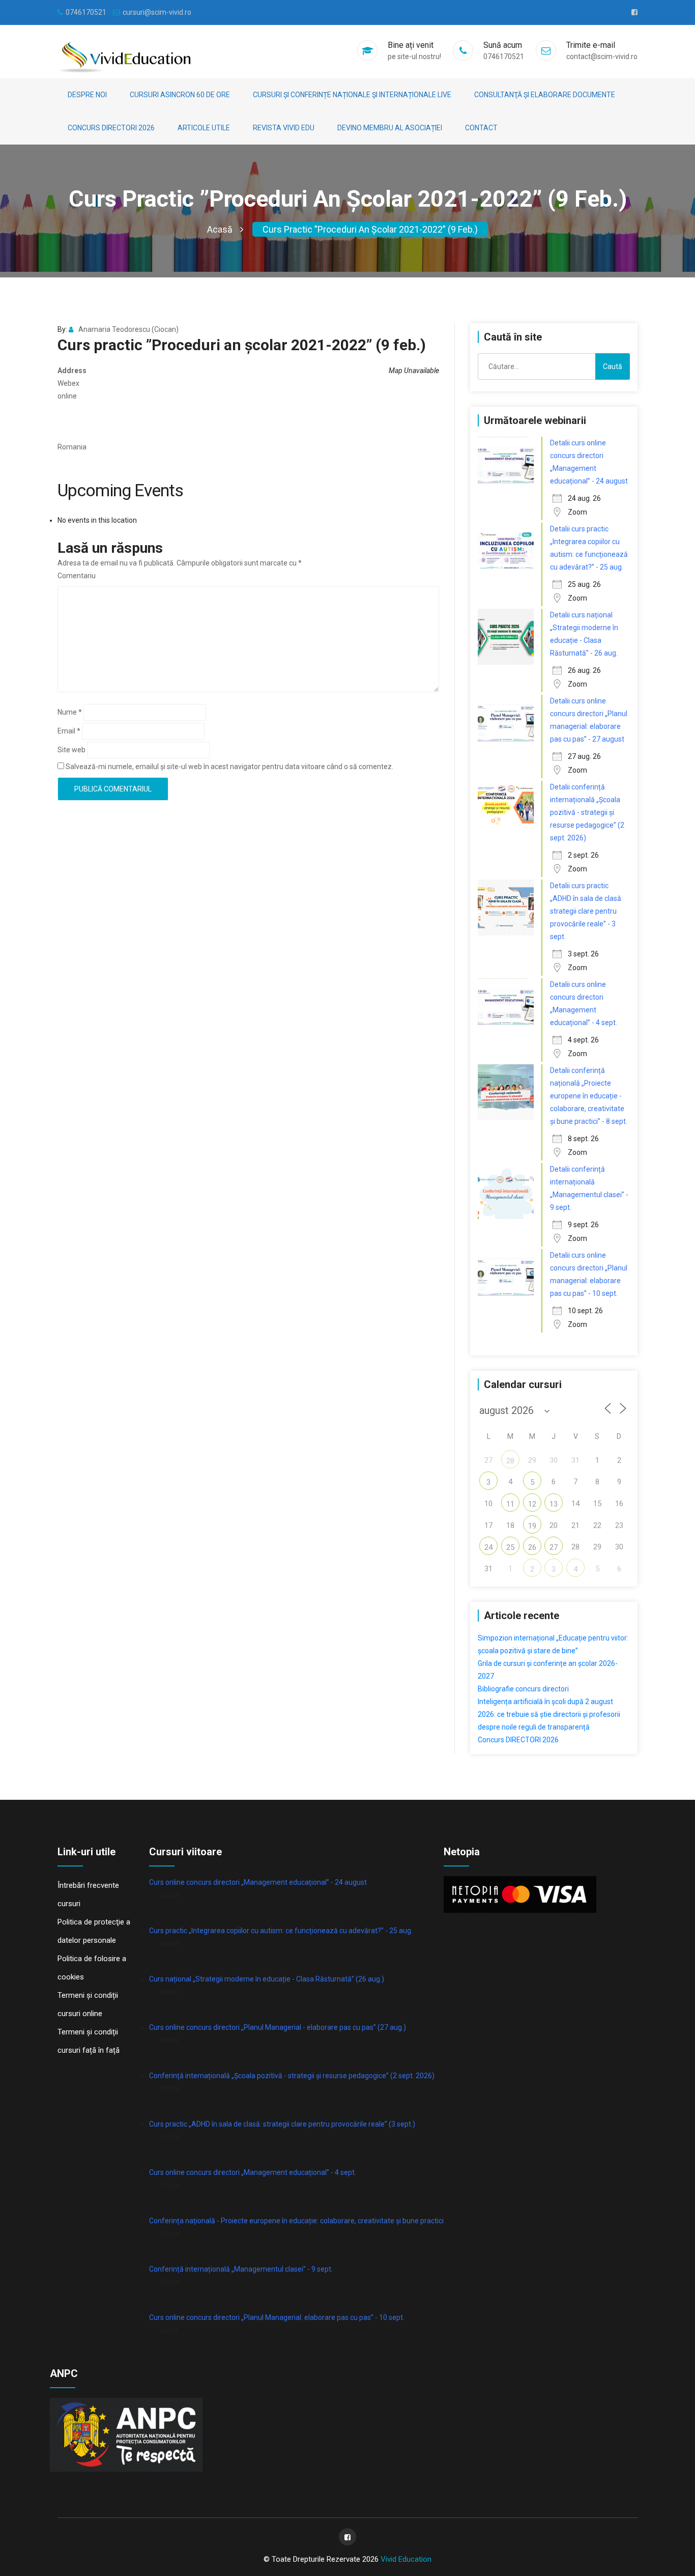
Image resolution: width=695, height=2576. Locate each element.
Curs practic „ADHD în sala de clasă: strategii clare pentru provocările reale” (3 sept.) (282, 2124)
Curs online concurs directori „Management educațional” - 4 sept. (253, 2172)
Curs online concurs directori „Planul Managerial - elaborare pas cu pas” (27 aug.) (278, 2027)
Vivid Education (406, 2559)
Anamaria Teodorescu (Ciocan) (128, 329)
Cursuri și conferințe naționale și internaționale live (352, 95)
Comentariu (77, 576)
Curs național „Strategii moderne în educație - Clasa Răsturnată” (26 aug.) (267, 1979)
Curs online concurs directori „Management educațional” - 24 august (258, 1882)
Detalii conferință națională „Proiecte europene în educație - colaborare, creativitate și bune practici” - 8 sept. (589, 1096)
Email (69, 731)
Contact (481, 128)
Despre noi (87, 95)
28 (510, 1461)
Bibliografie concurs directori (523, 1689)
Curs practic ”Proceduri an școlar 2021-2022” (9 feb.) (370, 229)
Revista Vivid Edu (284, 128)
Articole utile (204, 128)
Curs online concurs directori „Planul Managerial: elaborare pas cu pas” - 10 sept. (277, 2317)
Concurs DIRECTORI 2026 (111, 128)
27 (554, 1547)
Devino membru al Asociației (390, 128)
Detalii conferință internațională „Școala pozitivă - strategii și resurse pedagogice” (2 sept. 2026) (587, 812)
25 (510, 1547)
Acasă (220, 229)
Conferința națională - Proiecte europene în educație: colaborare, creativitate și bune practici (296, 2221)
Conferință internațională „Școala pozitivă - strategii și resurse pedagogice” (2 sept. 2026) (292, 2076)
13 (554, 1504)
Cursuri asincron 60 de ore (180, 95)
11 (510, 1504)
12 (532, 1504)
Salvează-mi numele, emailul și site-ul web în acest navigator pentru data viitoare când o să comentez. (229, 767)
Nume (70, 712)
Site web (71, 750)
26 (532, 1547)
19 (532, 1526)
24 (488, 1547)
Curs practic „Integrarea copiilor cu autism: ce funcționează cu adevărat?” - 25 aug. (281, 1931)
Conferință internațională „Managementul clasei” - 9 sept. (241, 2269)
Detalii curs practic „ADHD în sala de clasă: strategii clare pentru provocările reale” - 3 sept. (586, 911)
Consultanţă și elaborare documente (545, 95)
